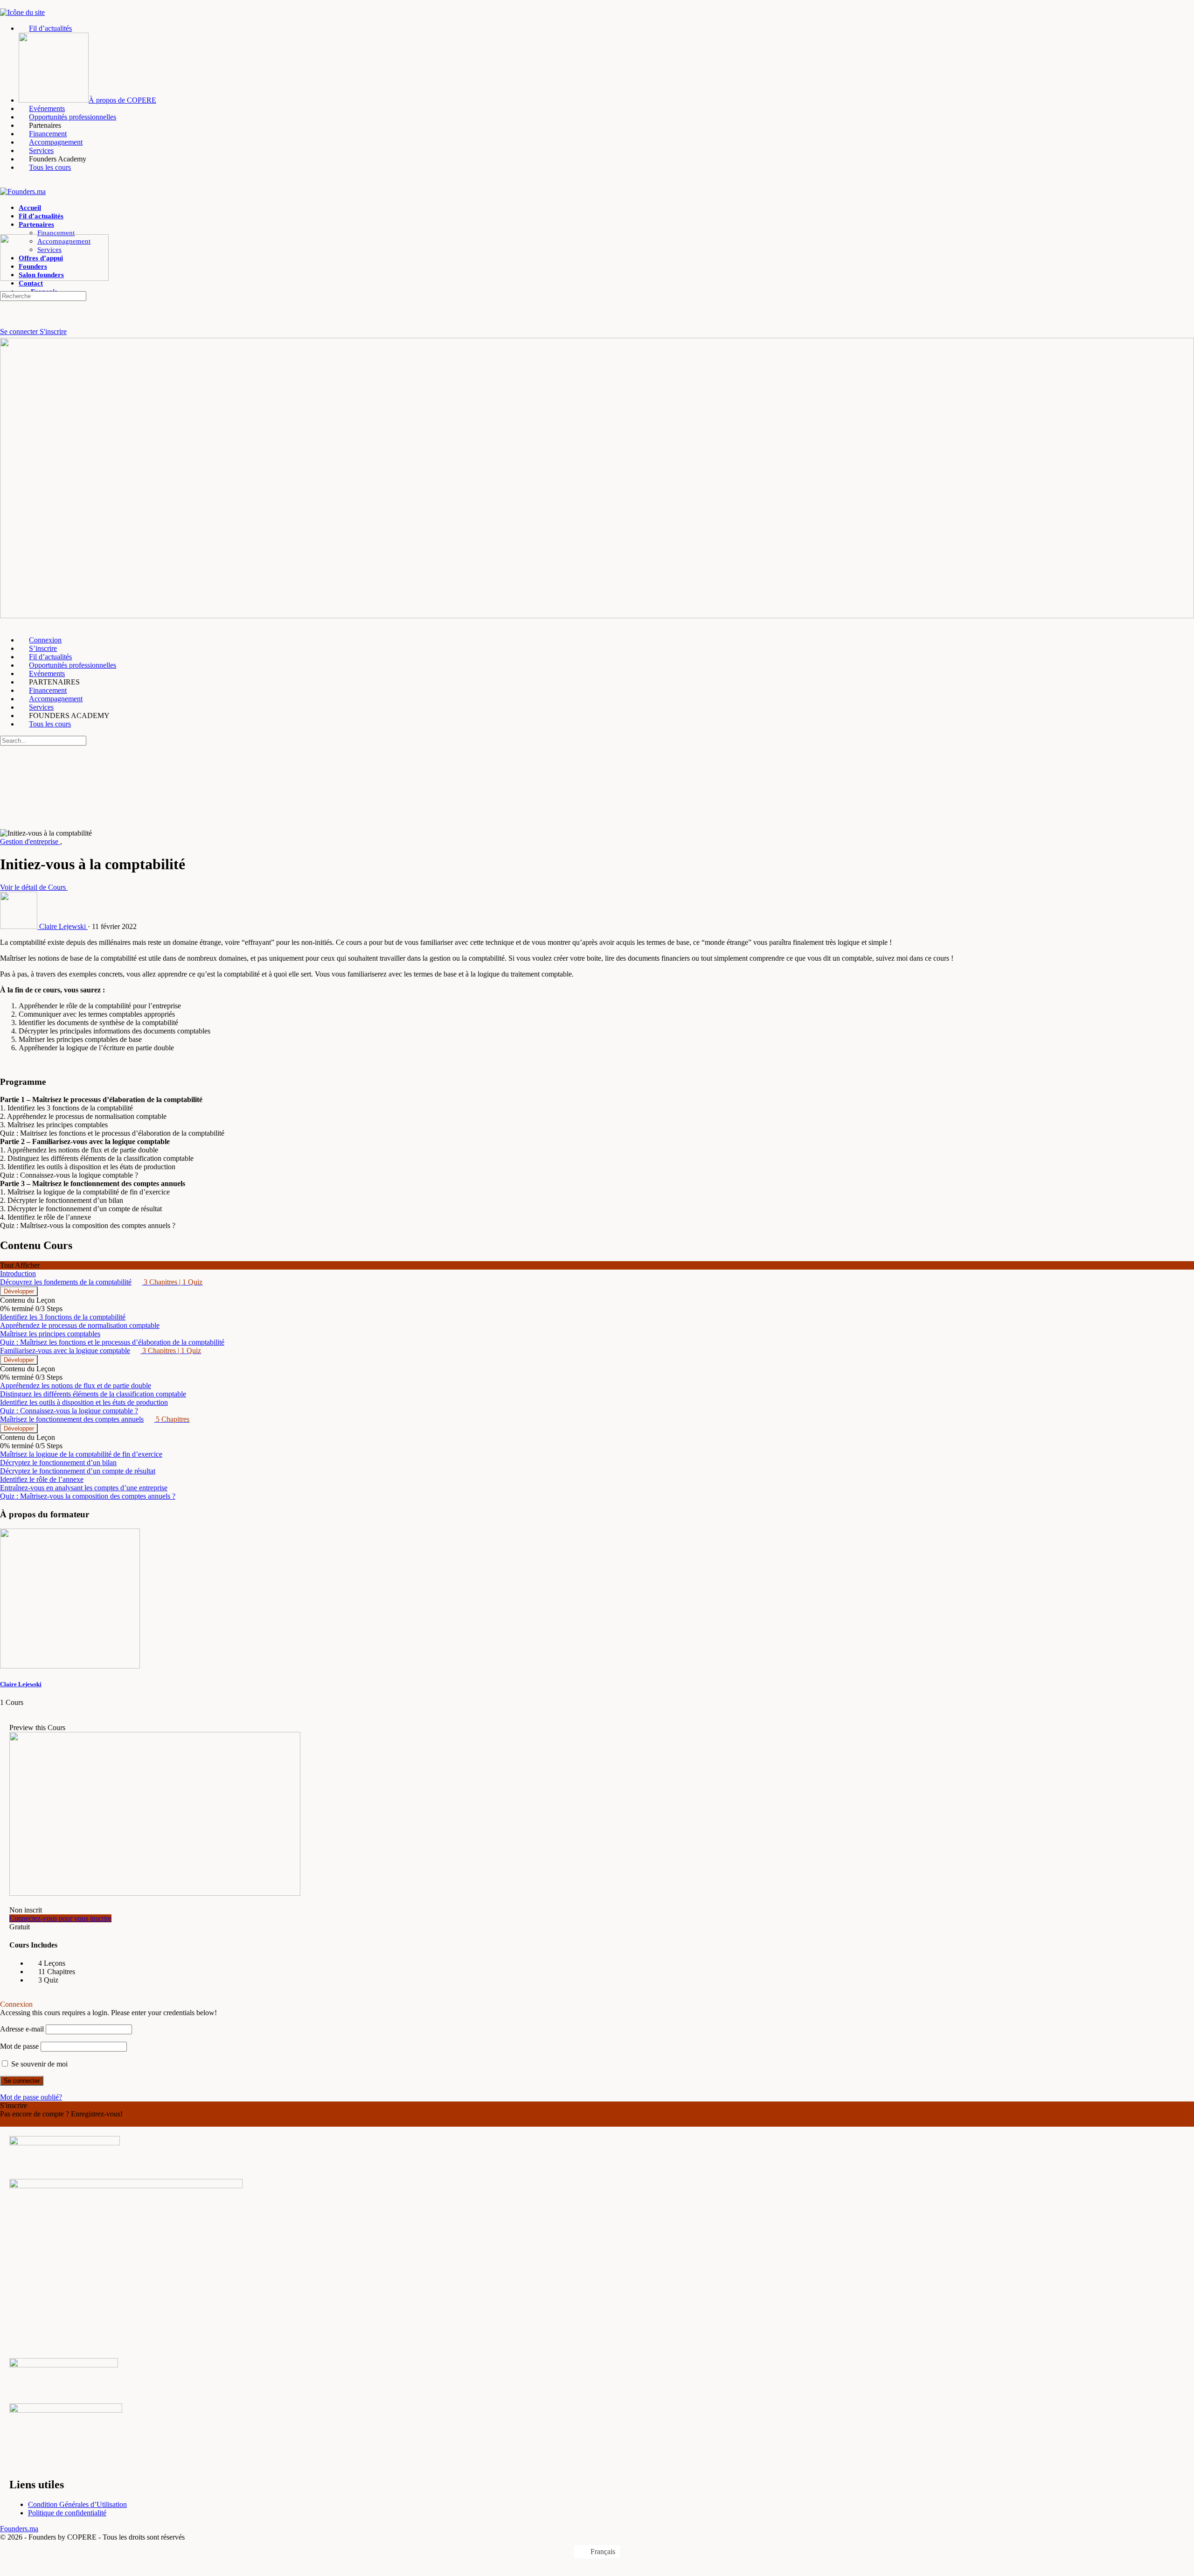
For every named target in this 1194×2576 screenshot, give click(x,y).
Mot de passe (19, 2046)
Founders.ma (19, 2529)
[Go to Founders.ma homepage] (23, 192)
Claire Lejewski (21, 1684)
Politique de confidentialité (67, 2513)
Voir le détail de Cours (34, 887)
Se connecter (20, 332)
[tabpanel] (597, 1084)
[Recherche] (5, 323)
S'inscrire (53, 332)
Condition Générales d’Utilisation (77, 2504)
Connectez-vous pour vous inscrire (60, 1918)
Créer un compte (24, 2122)
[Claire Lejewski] (70, 1666)
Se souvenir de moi (38, 2064)
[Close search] (5, 786)
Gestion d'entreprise (30, 841)
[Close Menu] (5, 624)
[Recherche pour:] (43, 296)
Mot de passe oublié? (31, 2097)
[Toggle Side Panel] (5, 4)
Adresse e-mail (22, 2029)
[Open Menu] (5, 230)
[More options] (5, 307)
